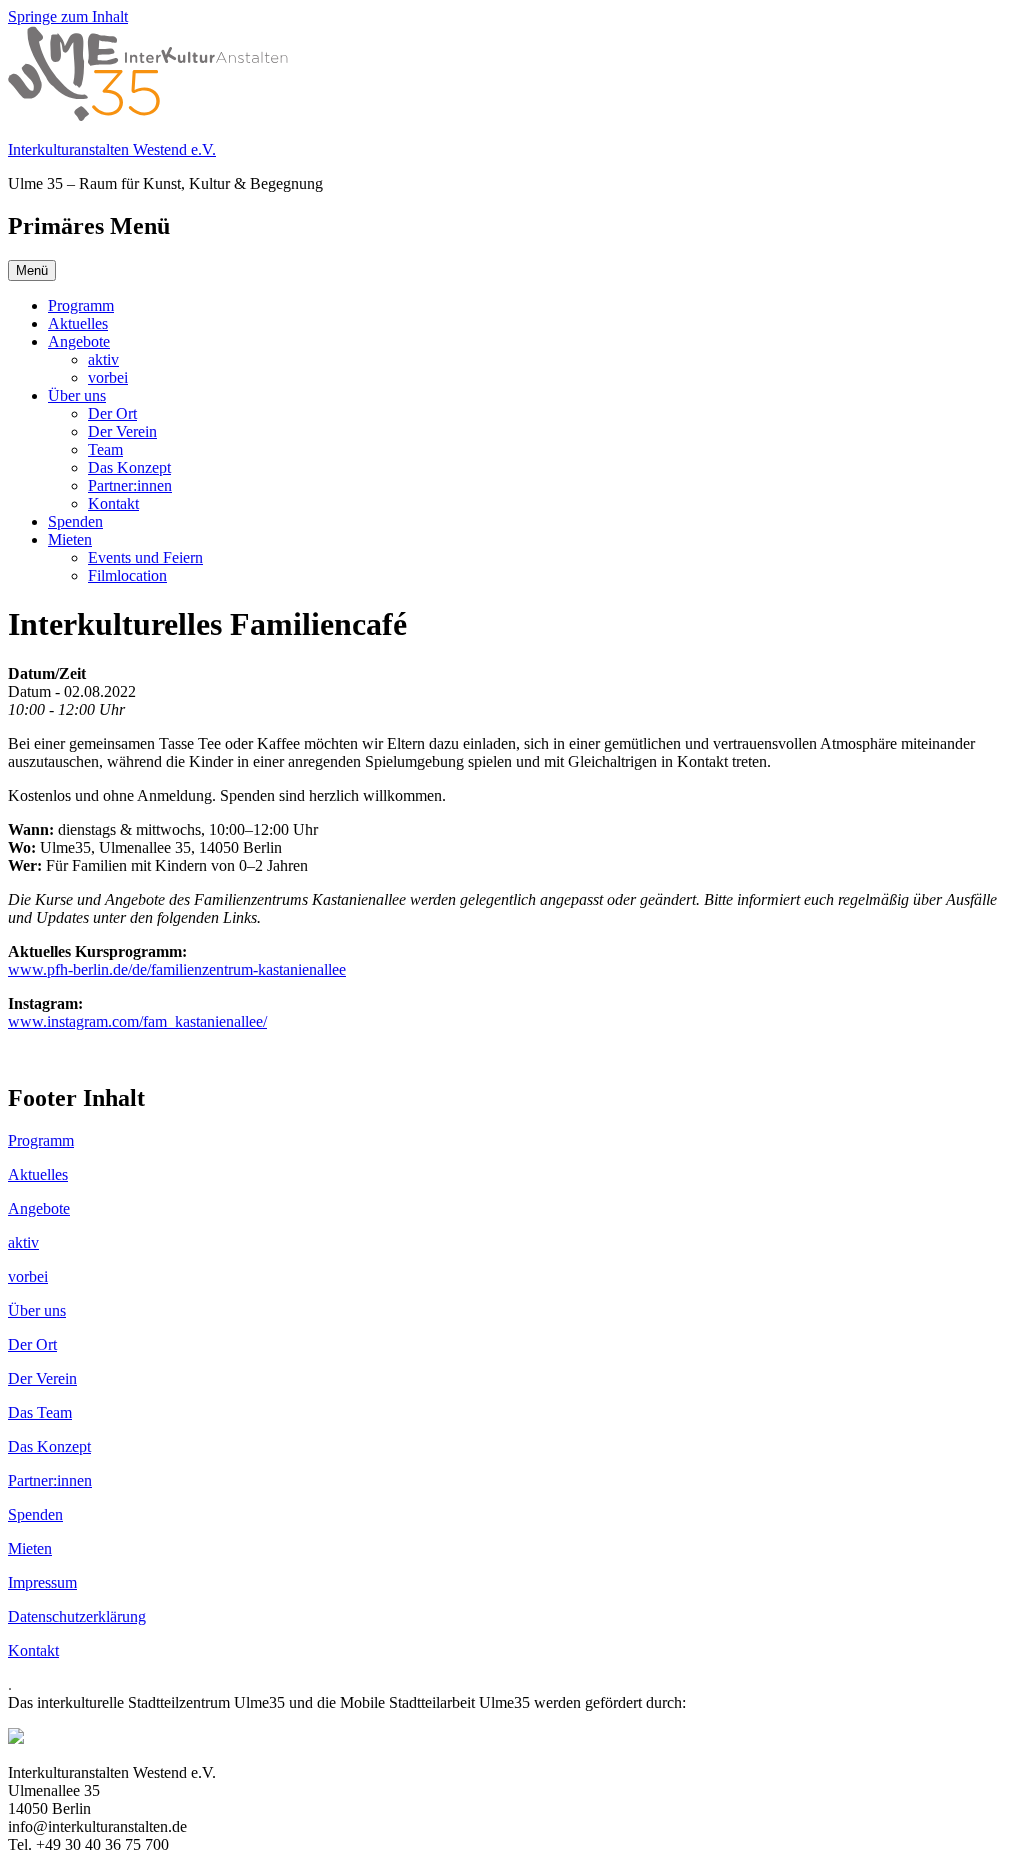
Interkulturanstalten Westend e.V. (112, 149)
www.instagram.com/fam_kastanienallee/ (137, 1021)
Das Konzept (129, 467)
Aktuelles (78, 323)
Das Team (40, 1412)
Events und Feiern (145, 557)
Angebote (79, 341)
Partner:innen (130, 485)
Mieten (70, 539)
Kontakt (113, 503)
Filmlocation (127, 575)
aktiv (103, 359)
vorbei (108, 377)
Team (105, 449)
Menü (32, 270)
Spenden (75, 521)
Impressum (42, 1582)
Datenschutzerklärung (77, 1616)
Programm (81, 305)
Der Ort (112, 413)
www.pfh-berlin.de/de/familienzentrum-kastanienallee (177, 969)
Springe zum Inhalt (68, 16)
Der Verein (122, 431)
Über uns (77, 395)
